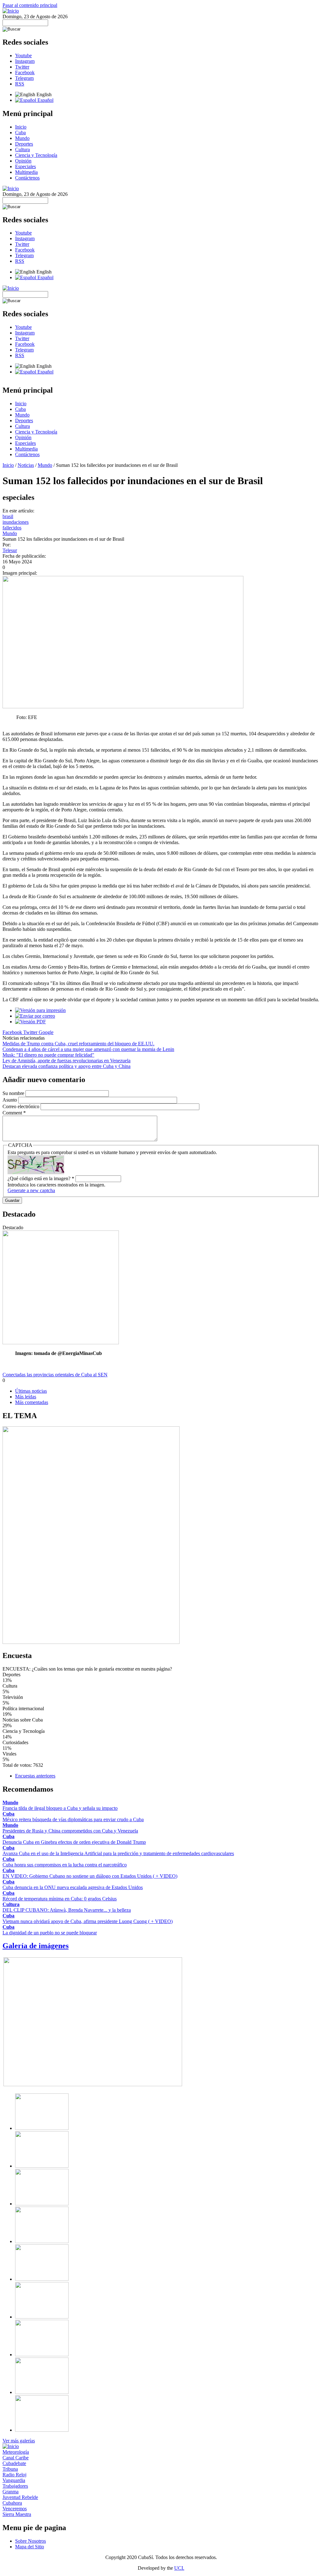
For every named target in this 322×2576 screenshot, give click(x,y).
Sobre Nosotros (31, 2541)
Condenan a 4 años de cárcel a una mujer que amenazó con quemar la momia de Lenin (88, 1049)
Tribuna (10, 2469)
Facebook (25, 72)
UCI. (179, 2568)
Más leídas (26, 1397)
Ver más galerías (19, 2441)
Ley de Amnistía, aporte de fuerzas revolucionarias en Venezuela (67, 1061)
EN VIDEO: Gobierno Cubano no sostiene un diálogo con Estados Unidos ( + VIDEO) (90, 1876)
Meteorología (16, 2452)
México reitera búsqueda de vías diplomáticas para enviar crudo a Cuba (73, 1819)
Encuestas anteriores (35, 1776)
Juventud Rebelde (20, 2497)
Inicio (21, 127)
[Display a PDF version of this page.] (31, 1022)
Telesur (10, 550)
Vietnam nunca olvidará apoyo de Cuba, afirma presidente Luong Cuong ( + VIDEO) (88, 1921)
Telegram (24, 78)
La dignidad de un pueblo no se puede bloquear (50, 1933)
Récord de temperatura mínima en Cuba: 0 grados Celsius (60, 1899)
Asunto (10, 1100)
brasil (8, 516)
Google (46, 1032)
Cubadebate (14, 2463)
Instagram (25, 61)
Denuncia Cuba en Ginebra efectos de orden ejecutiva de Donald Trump (74, 1842)
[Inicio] (11, 11)
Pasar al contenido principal (30, 5)
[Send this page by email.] (35, 1016)
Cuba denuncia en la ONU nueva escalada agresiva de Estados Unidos (73, 1887)
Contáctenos (27, 178)
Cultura (22, 149)
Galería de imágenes (36, 1946)
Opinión (23, 161)
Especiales (25, 166)
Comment (14, 1113)
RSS (20, 84)
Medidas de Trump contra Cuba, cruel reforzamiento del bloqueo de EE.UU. (78, 1044)
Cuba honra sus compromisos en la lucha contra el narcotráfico (65, 1865)
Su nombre (14, 1093)
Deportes (24, 144)
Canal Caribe (16, 2458)
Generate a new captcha (31, 1190)
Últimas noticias (31, 1391)
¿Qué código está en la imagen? (41, 1178)
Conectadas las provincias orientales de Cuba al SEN (55, 1375)
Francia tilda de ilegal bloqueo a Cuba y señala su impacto (60, 1808)
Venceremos (15, 2509)
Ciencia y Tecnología (36, 155)
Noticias (26, 465)
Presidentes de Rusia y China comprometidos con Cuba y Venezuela (70, 1831)
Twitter (22, 67)
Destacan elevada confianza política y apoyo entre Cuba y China (67, 1066)
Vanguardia (14, 2480)
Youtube (23, 55)
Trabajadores (15, 2486)
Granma (11, 2492)
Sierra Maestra (17, 2514)
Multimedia (26, 172)
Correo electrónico (22, 1106)
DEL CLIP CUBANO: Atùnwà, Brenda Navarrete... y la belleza (67, 1910)
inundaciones (16, 522)
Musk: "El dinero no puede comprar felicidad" (48, 1055)
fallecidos (12, 528)
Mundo (22, 138)
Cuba (20, 133)
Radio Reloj (14, 2475)
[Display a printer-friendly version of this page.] (40, 1010)
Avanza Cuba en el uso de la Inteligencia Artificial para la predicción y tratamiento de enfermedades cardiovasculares (118, 1853)
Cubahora (12, 2503)
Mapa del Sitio (30, 2547)
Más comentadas (32, 1402)
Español (45, 100)
